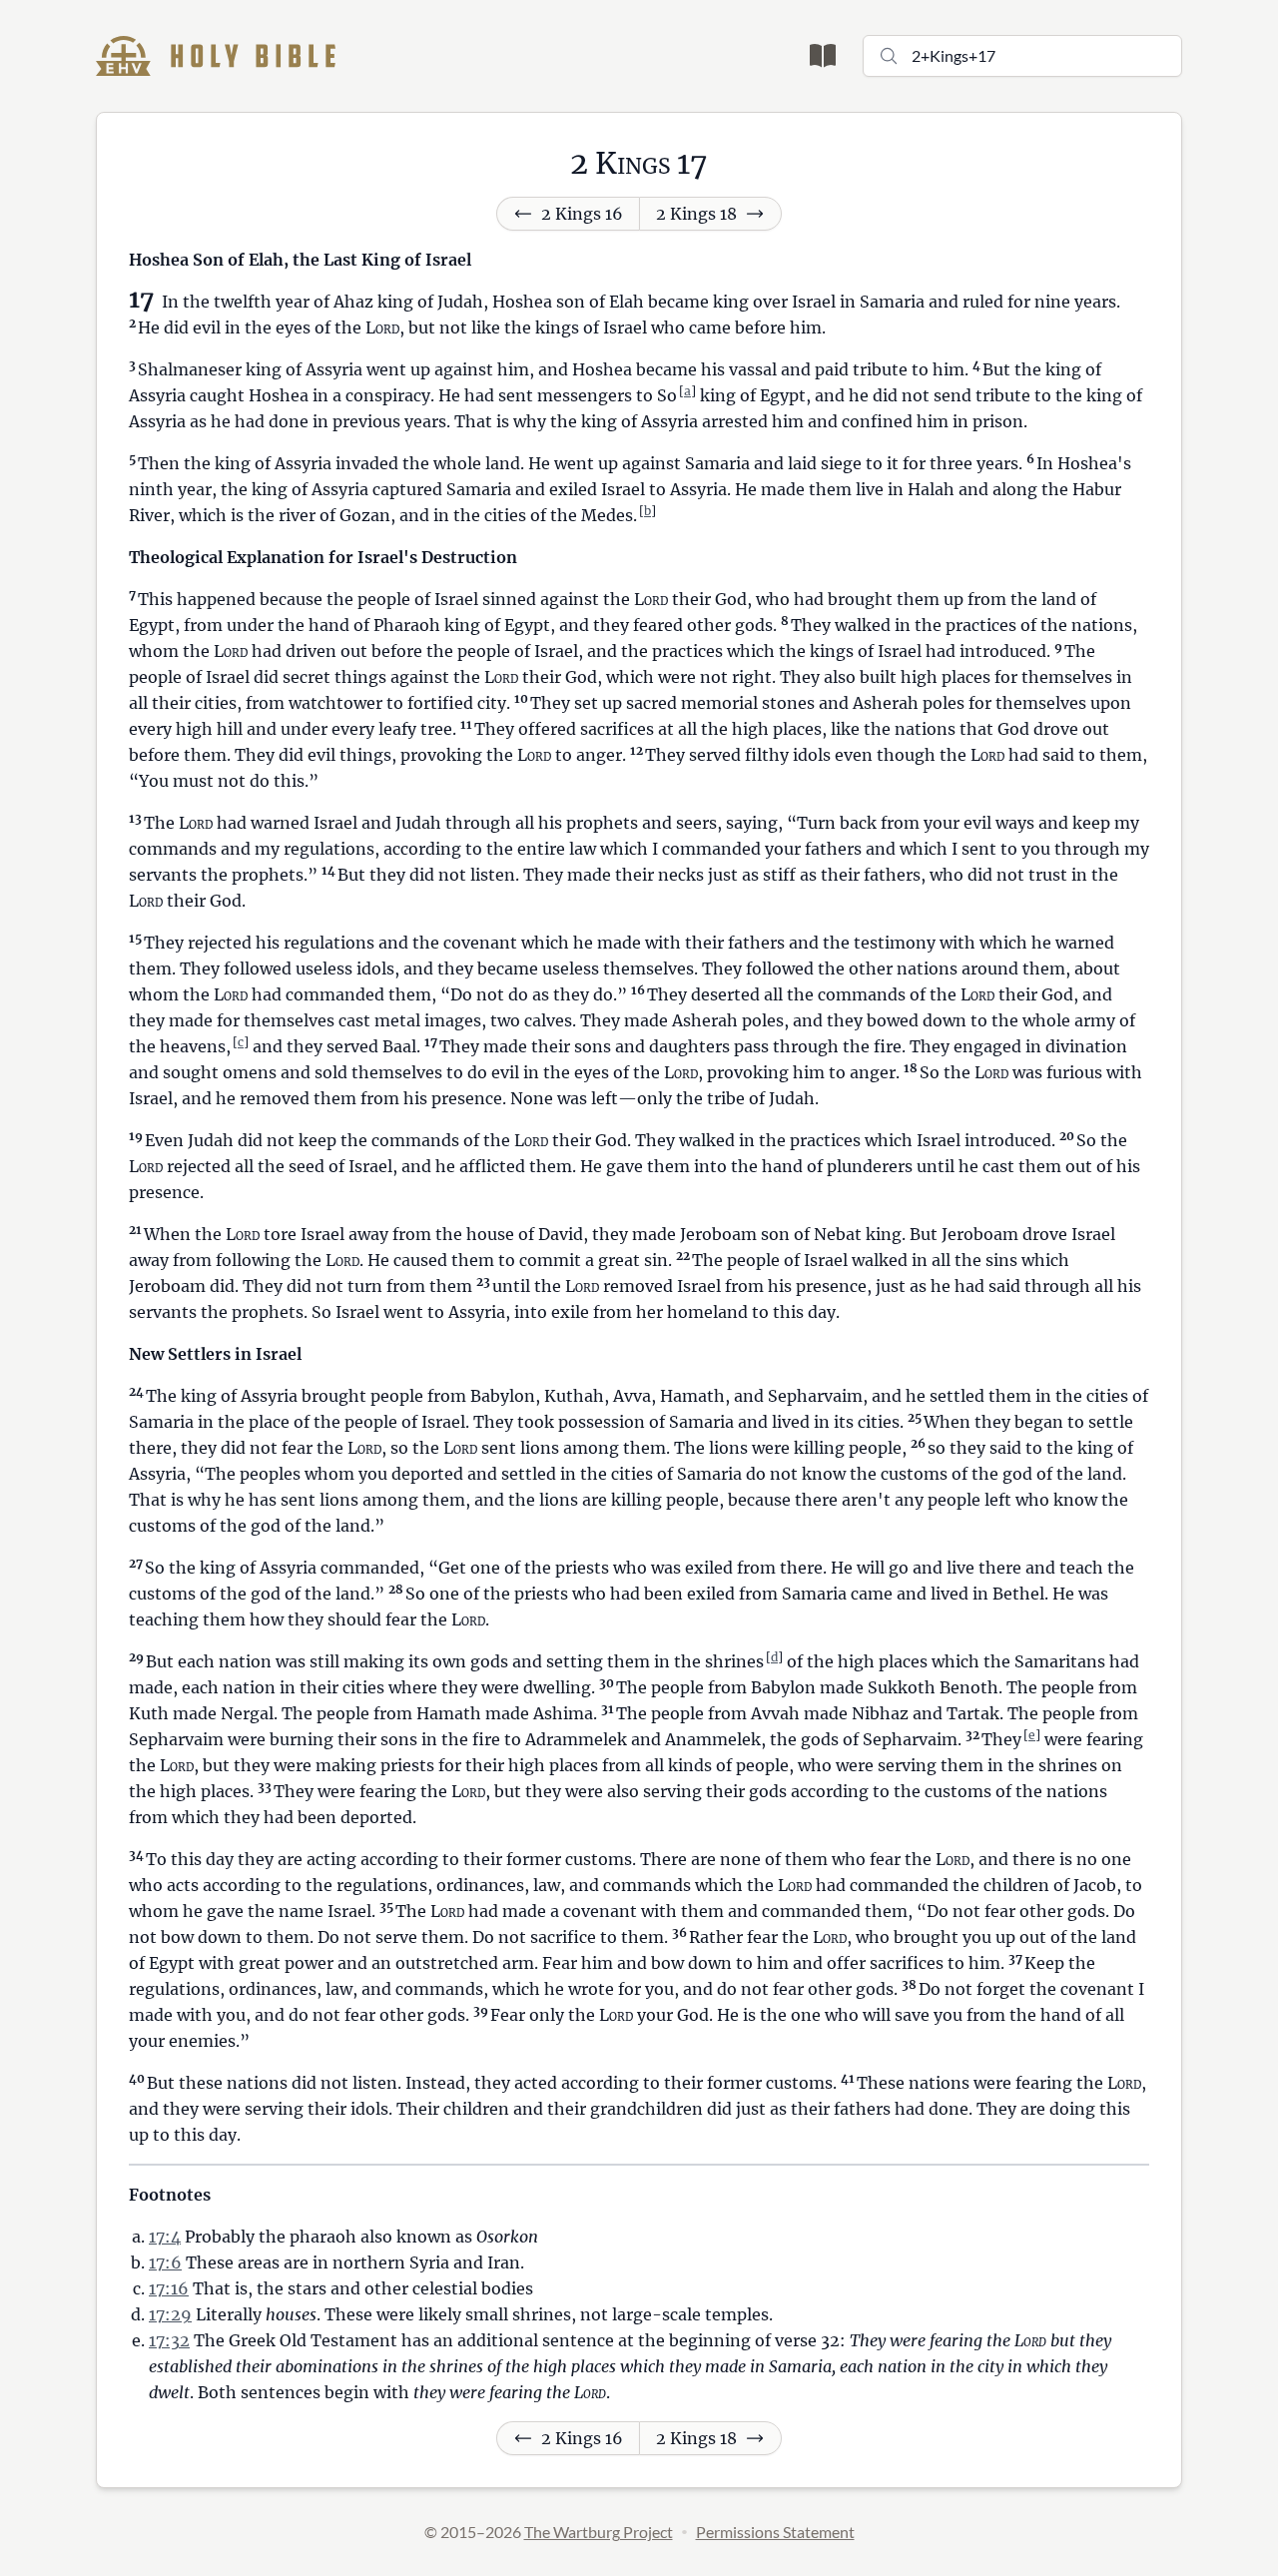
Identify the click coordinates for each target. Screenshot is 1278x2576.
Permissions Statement (775, 2532)
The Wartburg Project (599, 2532)
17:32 (169, 2340)
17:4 (165, 2237)
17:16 (169, 2288)
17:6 (165, 2262)
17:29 (170, 2314)
